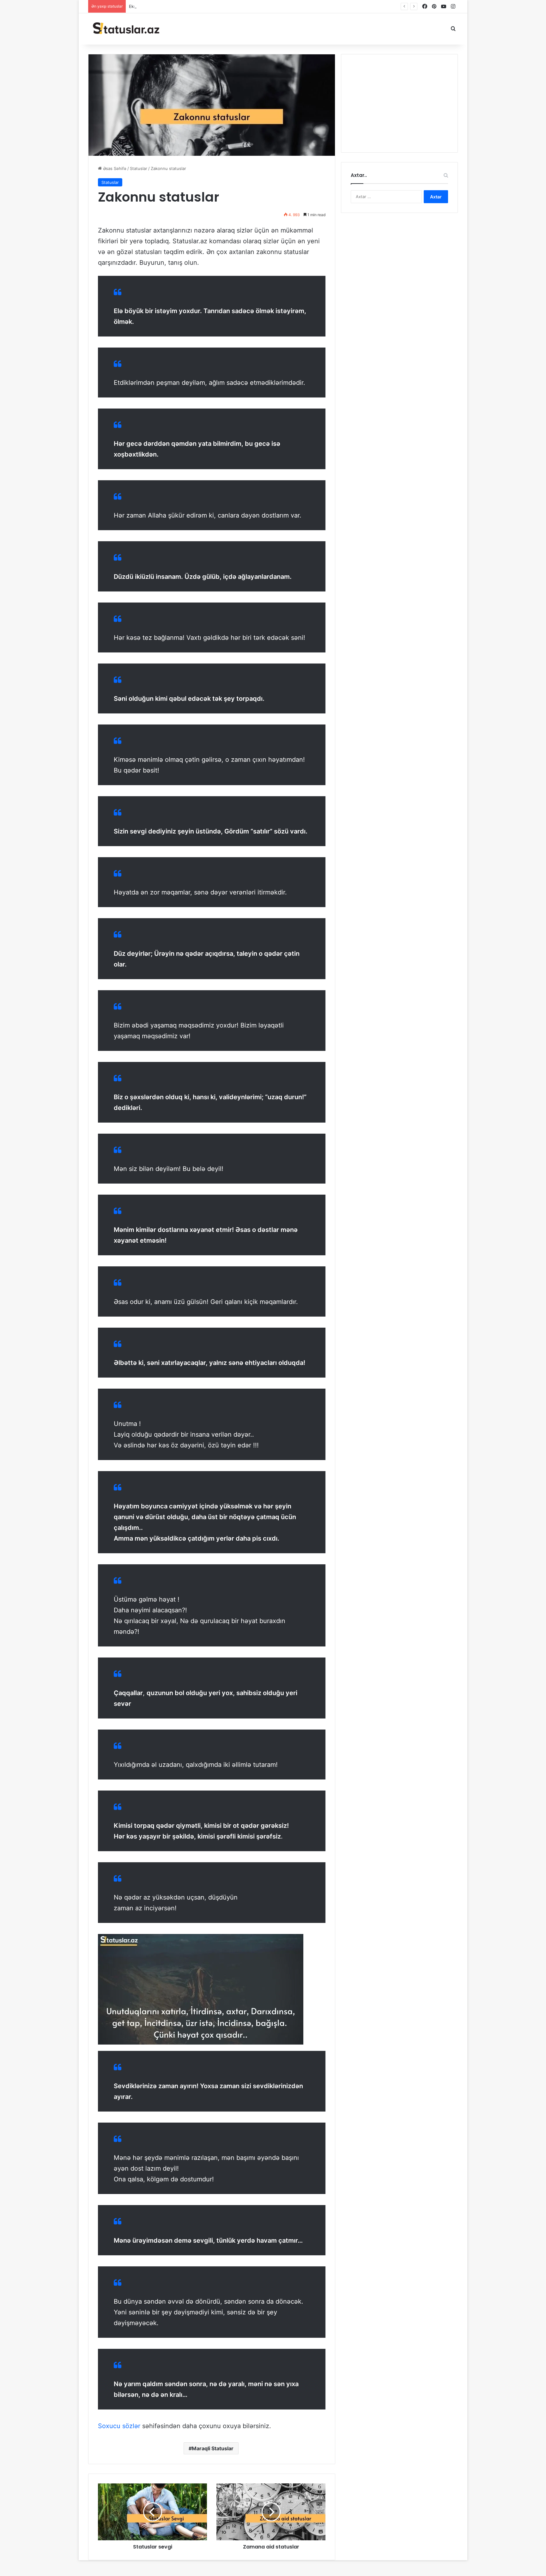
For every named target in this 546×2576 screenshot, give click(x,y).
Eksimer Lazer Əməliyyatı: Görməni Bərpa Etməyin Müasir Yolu (190, 6)
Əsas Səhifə (114, 168)
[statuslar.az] (125, 29)
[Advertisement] (399, 103)
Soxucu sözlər (119, 2426)
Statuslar (139, 168)
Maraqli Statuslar (213, 2448)
